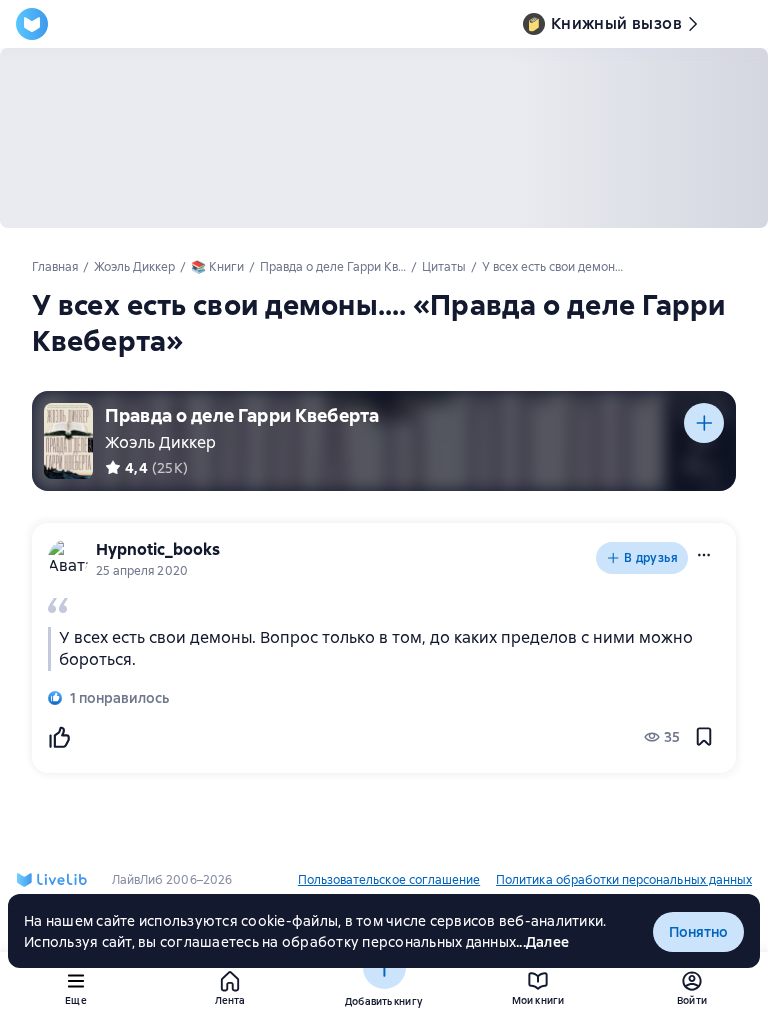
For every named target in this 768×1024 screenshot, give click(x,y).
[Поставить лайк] (59, 737)
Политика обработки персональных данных (624, 880)
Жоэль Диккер (160, 442)
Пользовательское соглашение (389, 880)
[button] (704, 555)
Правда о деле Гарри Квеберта (242, 415)
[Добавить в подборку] (704, 423)
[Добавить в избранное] (704, 737)
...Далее (542, 942)
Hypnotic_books (158, 549)
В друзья (651, 558)
